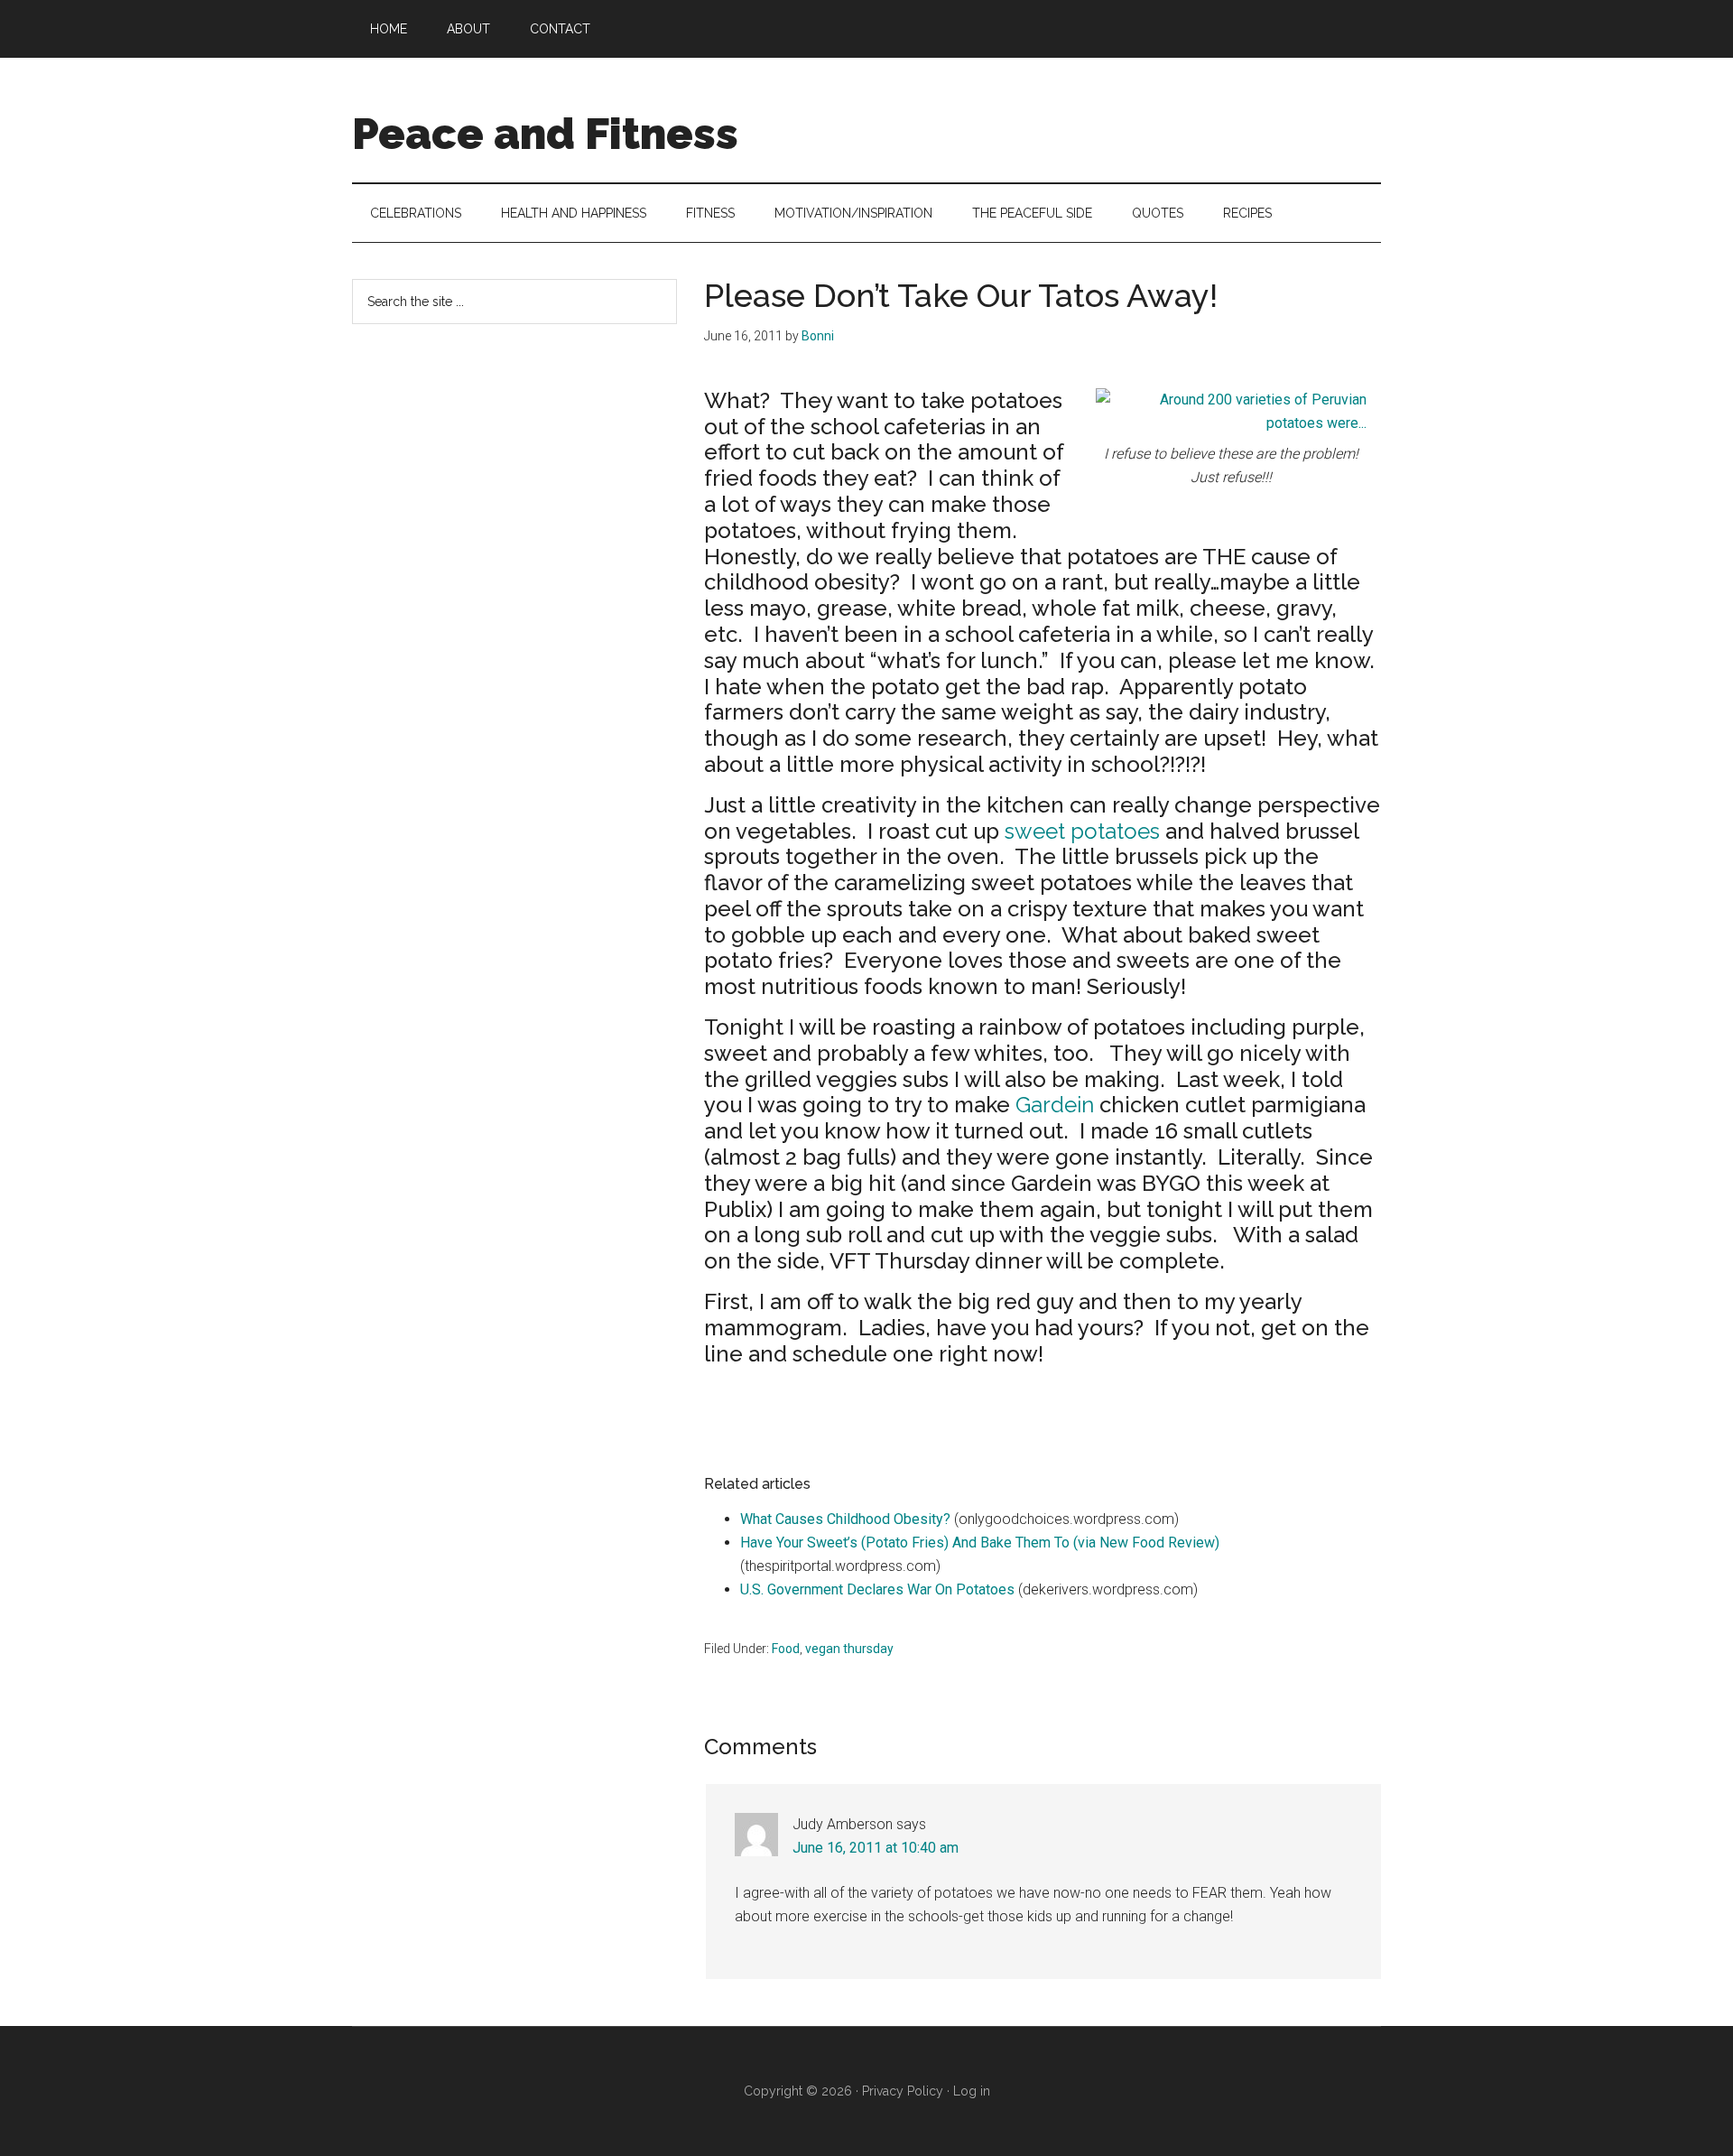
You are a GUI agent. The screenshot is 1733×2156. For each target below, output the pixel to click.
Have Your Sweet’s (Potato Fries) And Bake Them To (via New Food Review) (980, 1543)
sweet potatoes (1082, 831)
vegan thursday (849, 1649)
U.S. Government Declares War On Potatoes (877, 1589)
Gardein (1055, 1105)
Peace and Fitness (545, 134)
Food (786, 1649)
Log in (972, 2091)
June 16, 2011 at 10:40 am (876, 1848)
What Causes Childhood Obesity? (845, 1519)
